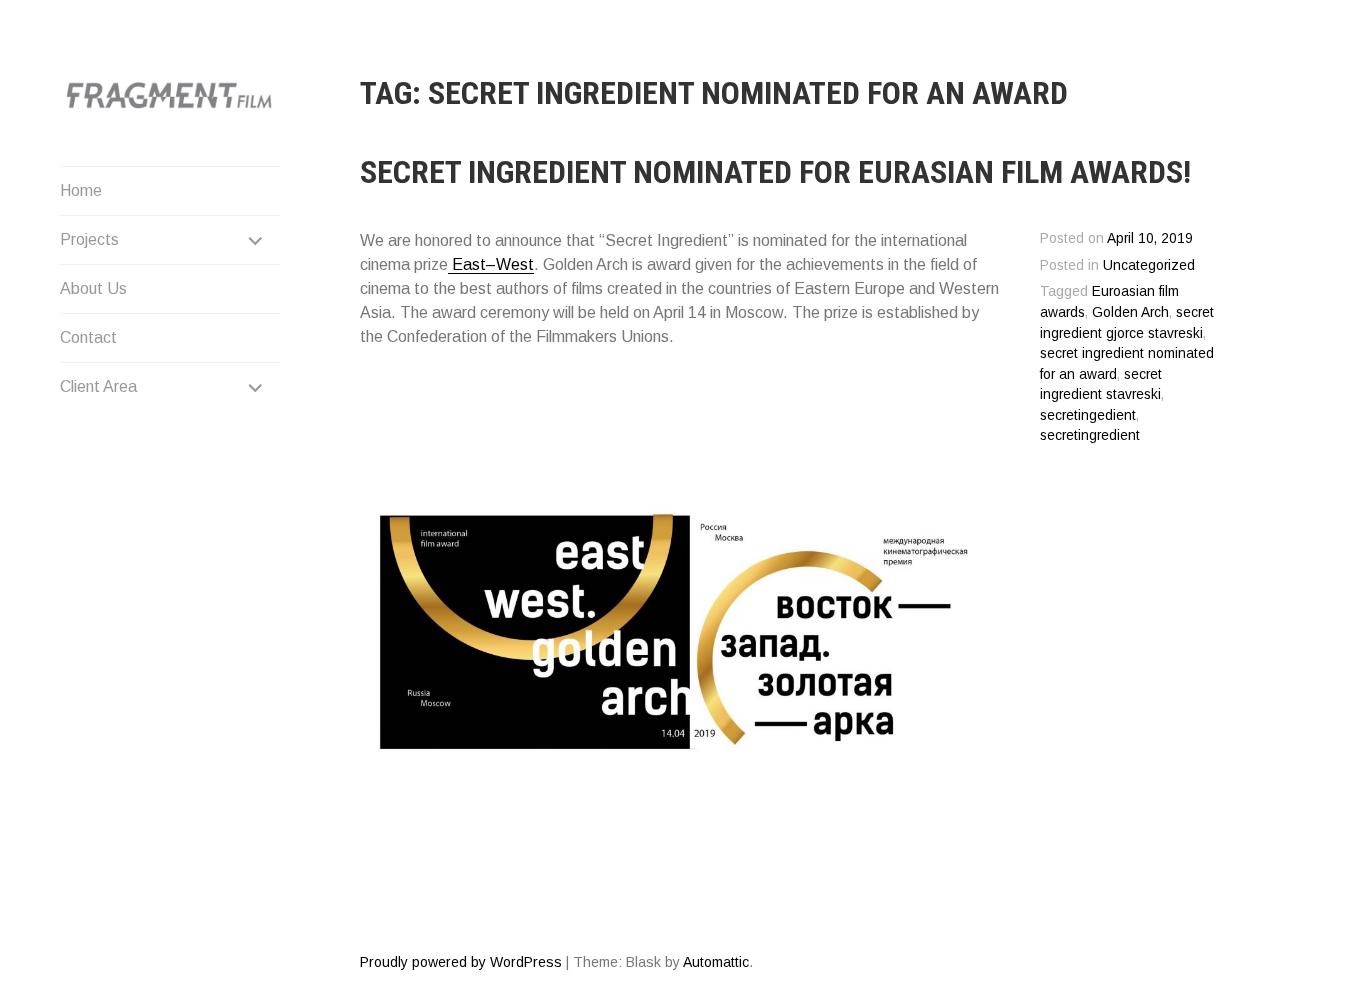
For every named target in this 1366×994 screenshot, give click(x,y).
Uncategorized (1149, 265)
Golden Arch (1130, 312)
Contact (88, 337)
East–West (491, 264)
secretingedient (1088, 415)
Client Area (98, 386)
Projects (89, 239)
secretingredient (1090, 435)
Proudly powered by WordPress (461, 962)
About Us (93, 288)
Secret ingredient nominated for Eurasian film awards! (775, 172)
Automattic (716, 962)
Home (81, 190)
